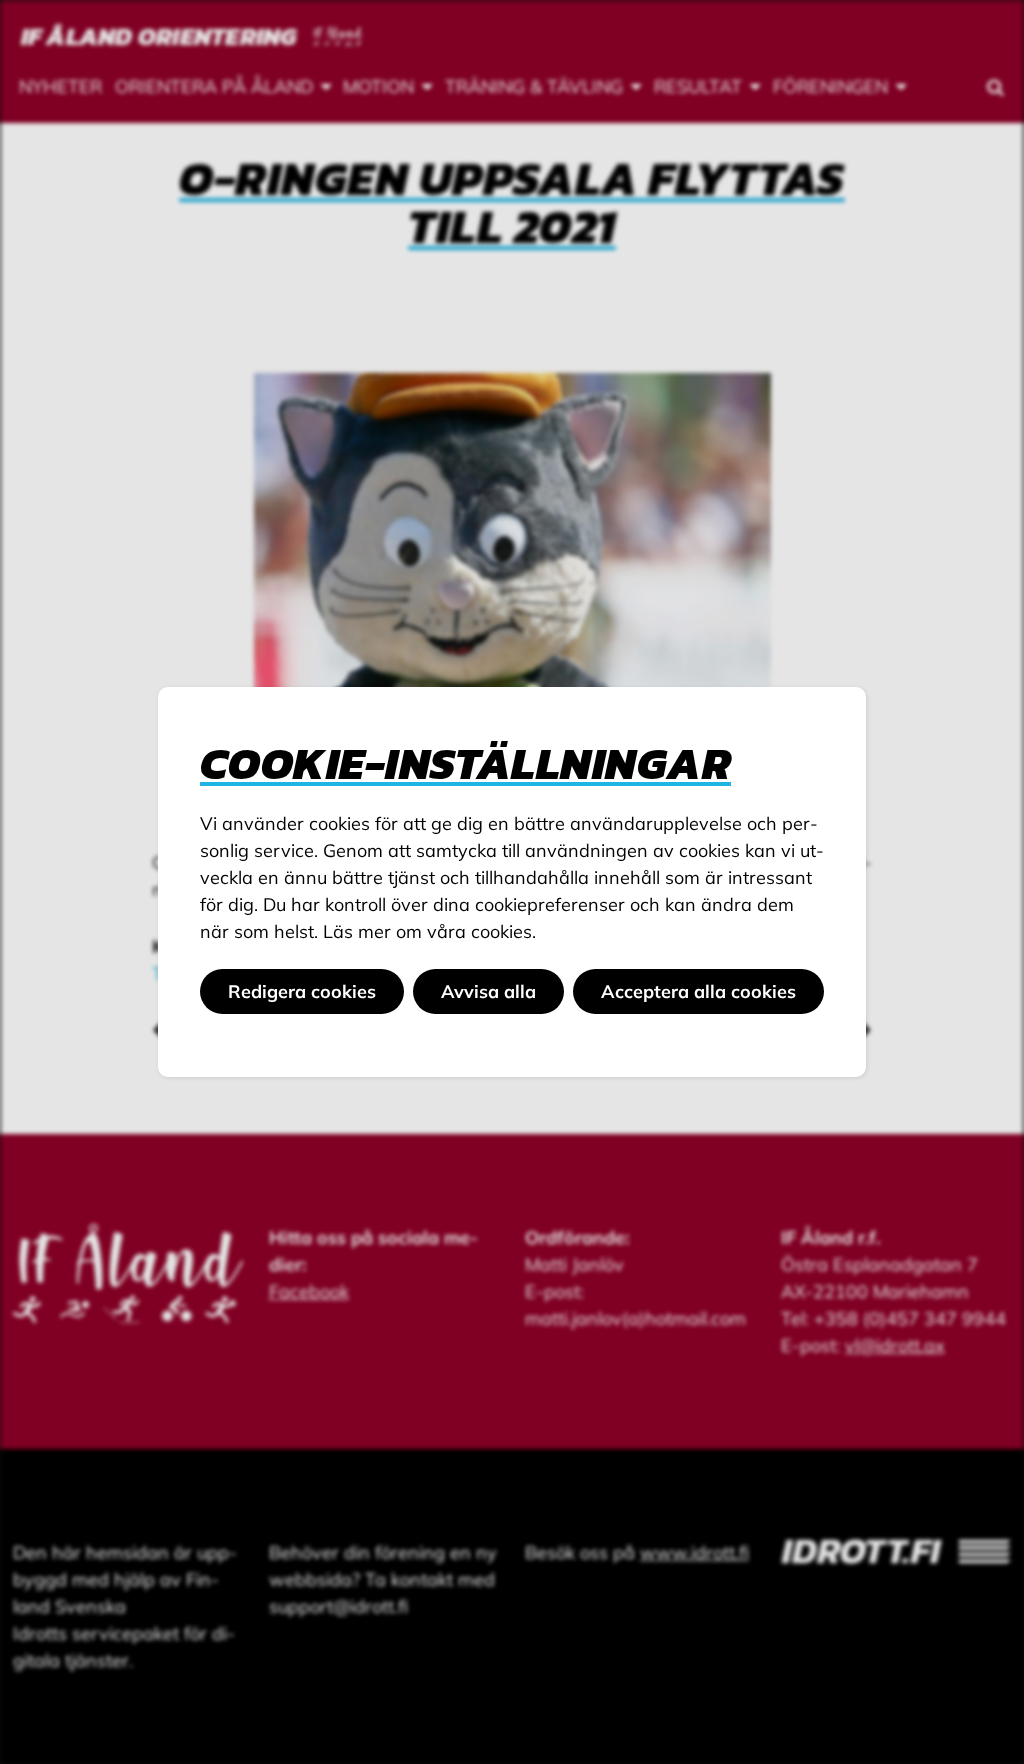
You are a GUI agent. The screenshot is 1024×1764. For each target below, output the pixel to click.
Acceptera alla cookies (698, 991)
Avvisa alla (488, 991)
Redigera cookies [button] (302, 991)
